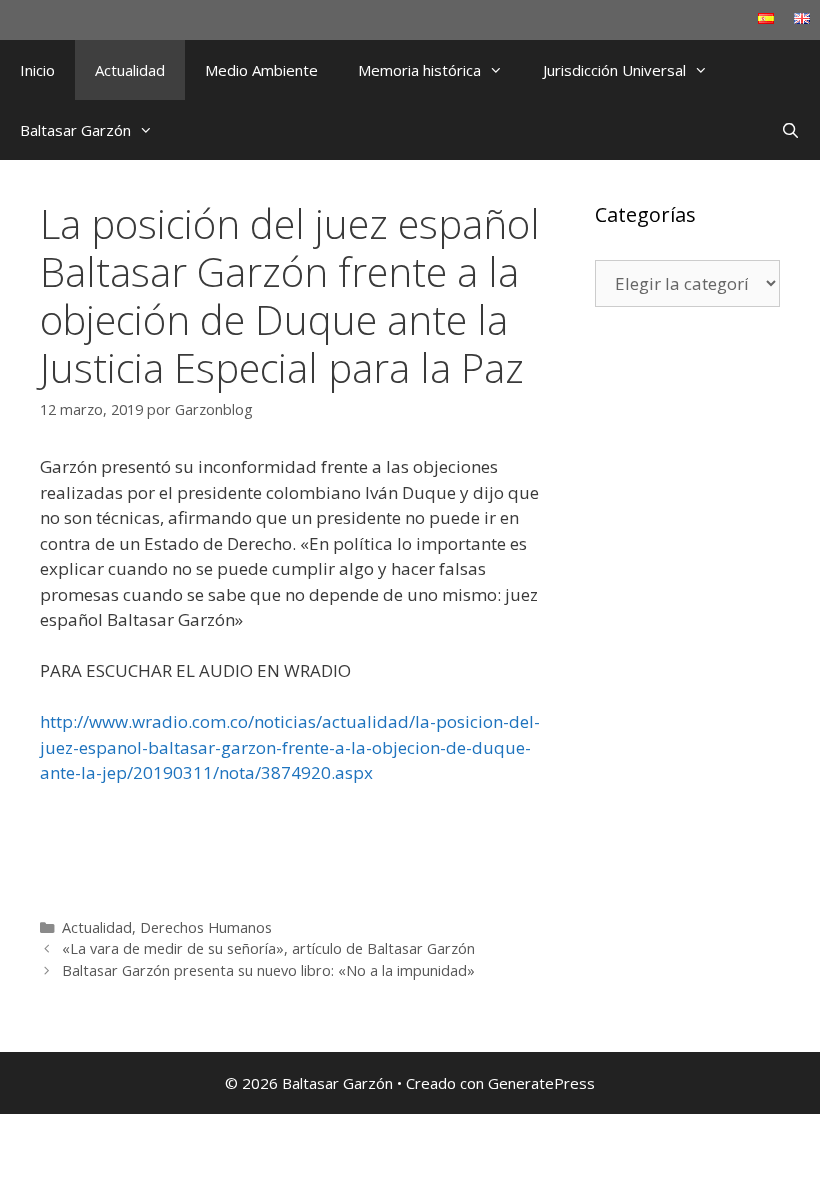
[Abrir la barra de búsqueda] (790, 130)
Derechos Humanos (206, 927)
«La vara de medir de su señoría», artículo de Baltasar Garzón (268, 948)
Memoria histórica (419, 70)
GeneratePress (541, 1083)
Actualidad (130, 70)
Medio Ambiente (261, 70)
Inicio (37, 70)
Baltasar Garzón (75, 130)
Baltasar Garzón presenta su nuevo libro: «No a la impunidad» (268, 970)
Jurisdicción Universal (614, 70)
